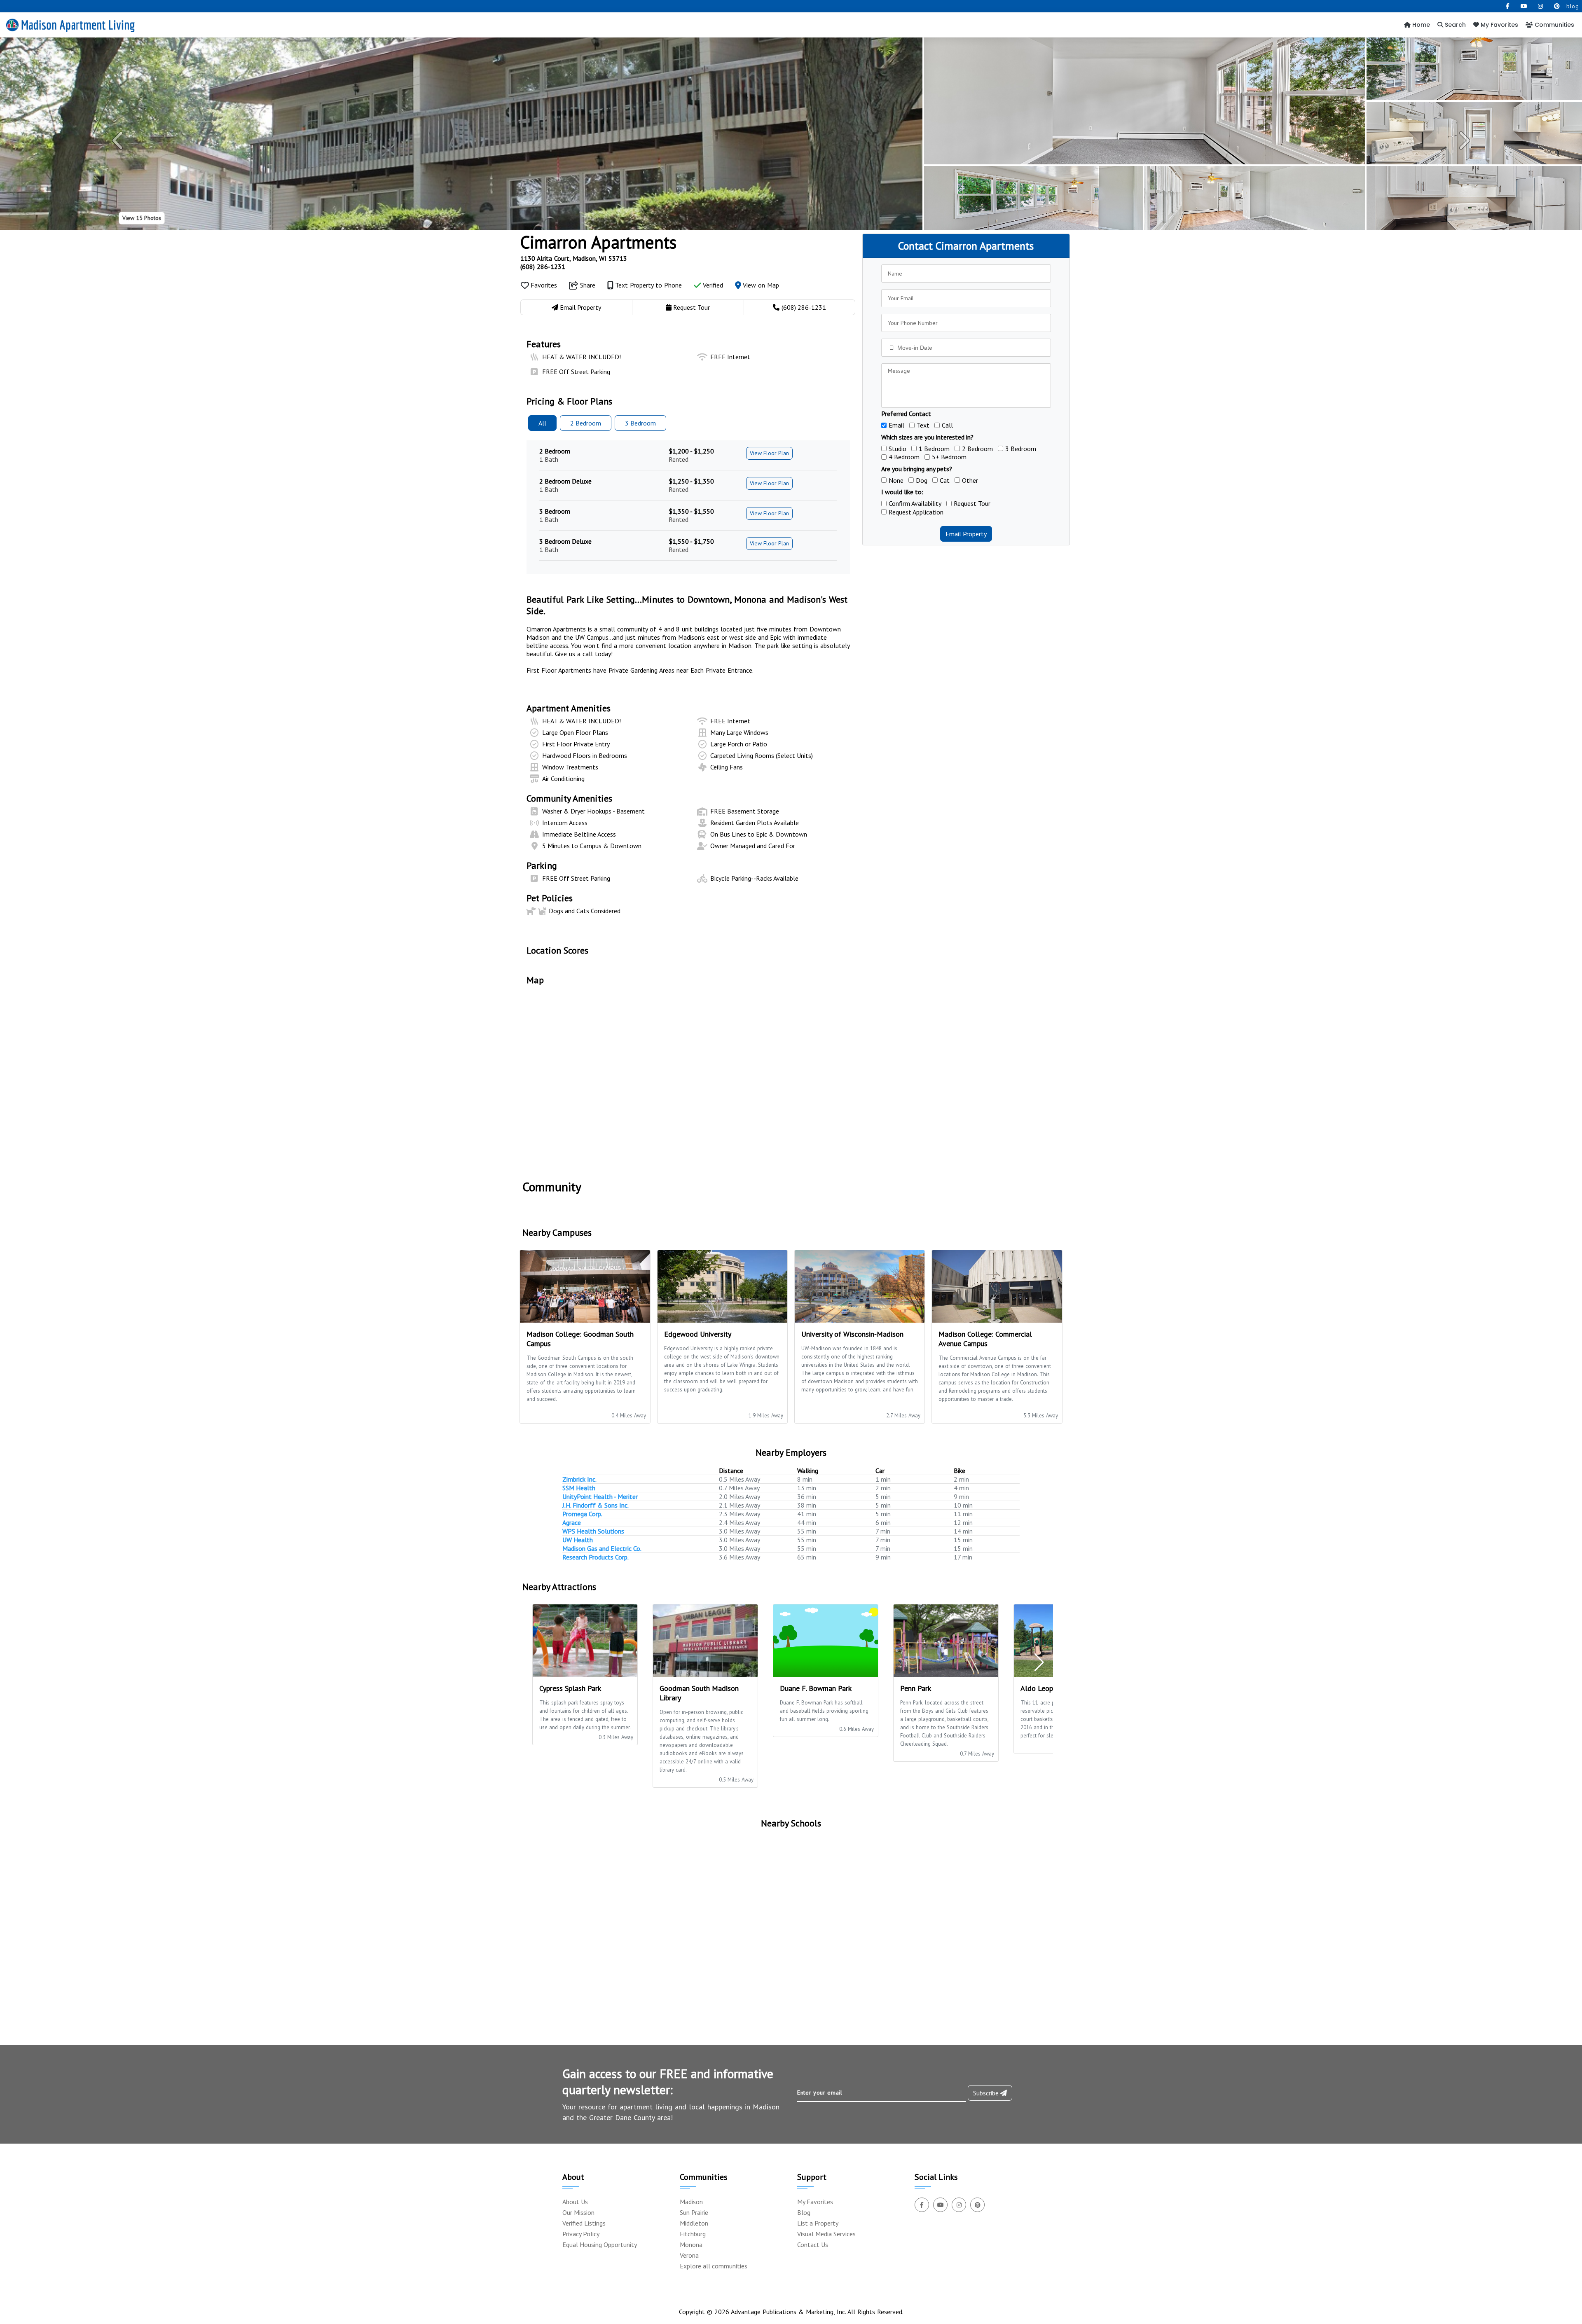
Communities (1554, 25)
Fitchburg (693, 2234)
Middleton (694, 2223)
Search (1454, 25)
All (542, 423)
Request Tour (972, 503)
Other (970, 480)
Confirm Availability (915, 503)
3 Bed (640, 423)
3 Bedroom (1021, 449)
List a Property (818, 2223)
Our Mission (578, 2212)
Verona (689, 2255)
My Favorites (1499, 25)
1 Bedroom (934, 449)
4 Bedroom (904, 457)
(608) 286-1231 (543, 267)
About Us (575, 2202)
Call (947, 425)
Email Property (966, 534)
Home (1420, 25)
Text (923, 425)
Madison (691, 2202)
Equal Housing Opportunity (600, 2245)
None (896, 480)
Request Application (916, 512)
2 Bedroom (977, 449)
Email (896, 425)
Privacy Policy (581, 2234)
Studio (897, 449)
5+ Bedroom (949, 457)
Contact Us (813, 2245)
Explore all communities (714, 2266)
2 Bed (586, 423)
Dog (922, 480)
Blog (804, 2212)
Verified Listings (584, 2223)
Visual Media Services (826, 2234)
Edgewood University (698, 1334)
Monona (691, 2245)
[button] (119, 140)
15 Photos (142, 218)
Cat (945, 480)
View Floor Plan (769, 453)
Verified (712, 285)
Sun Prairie (694, 2212)
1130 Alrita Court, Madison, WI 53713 (574, 258)
